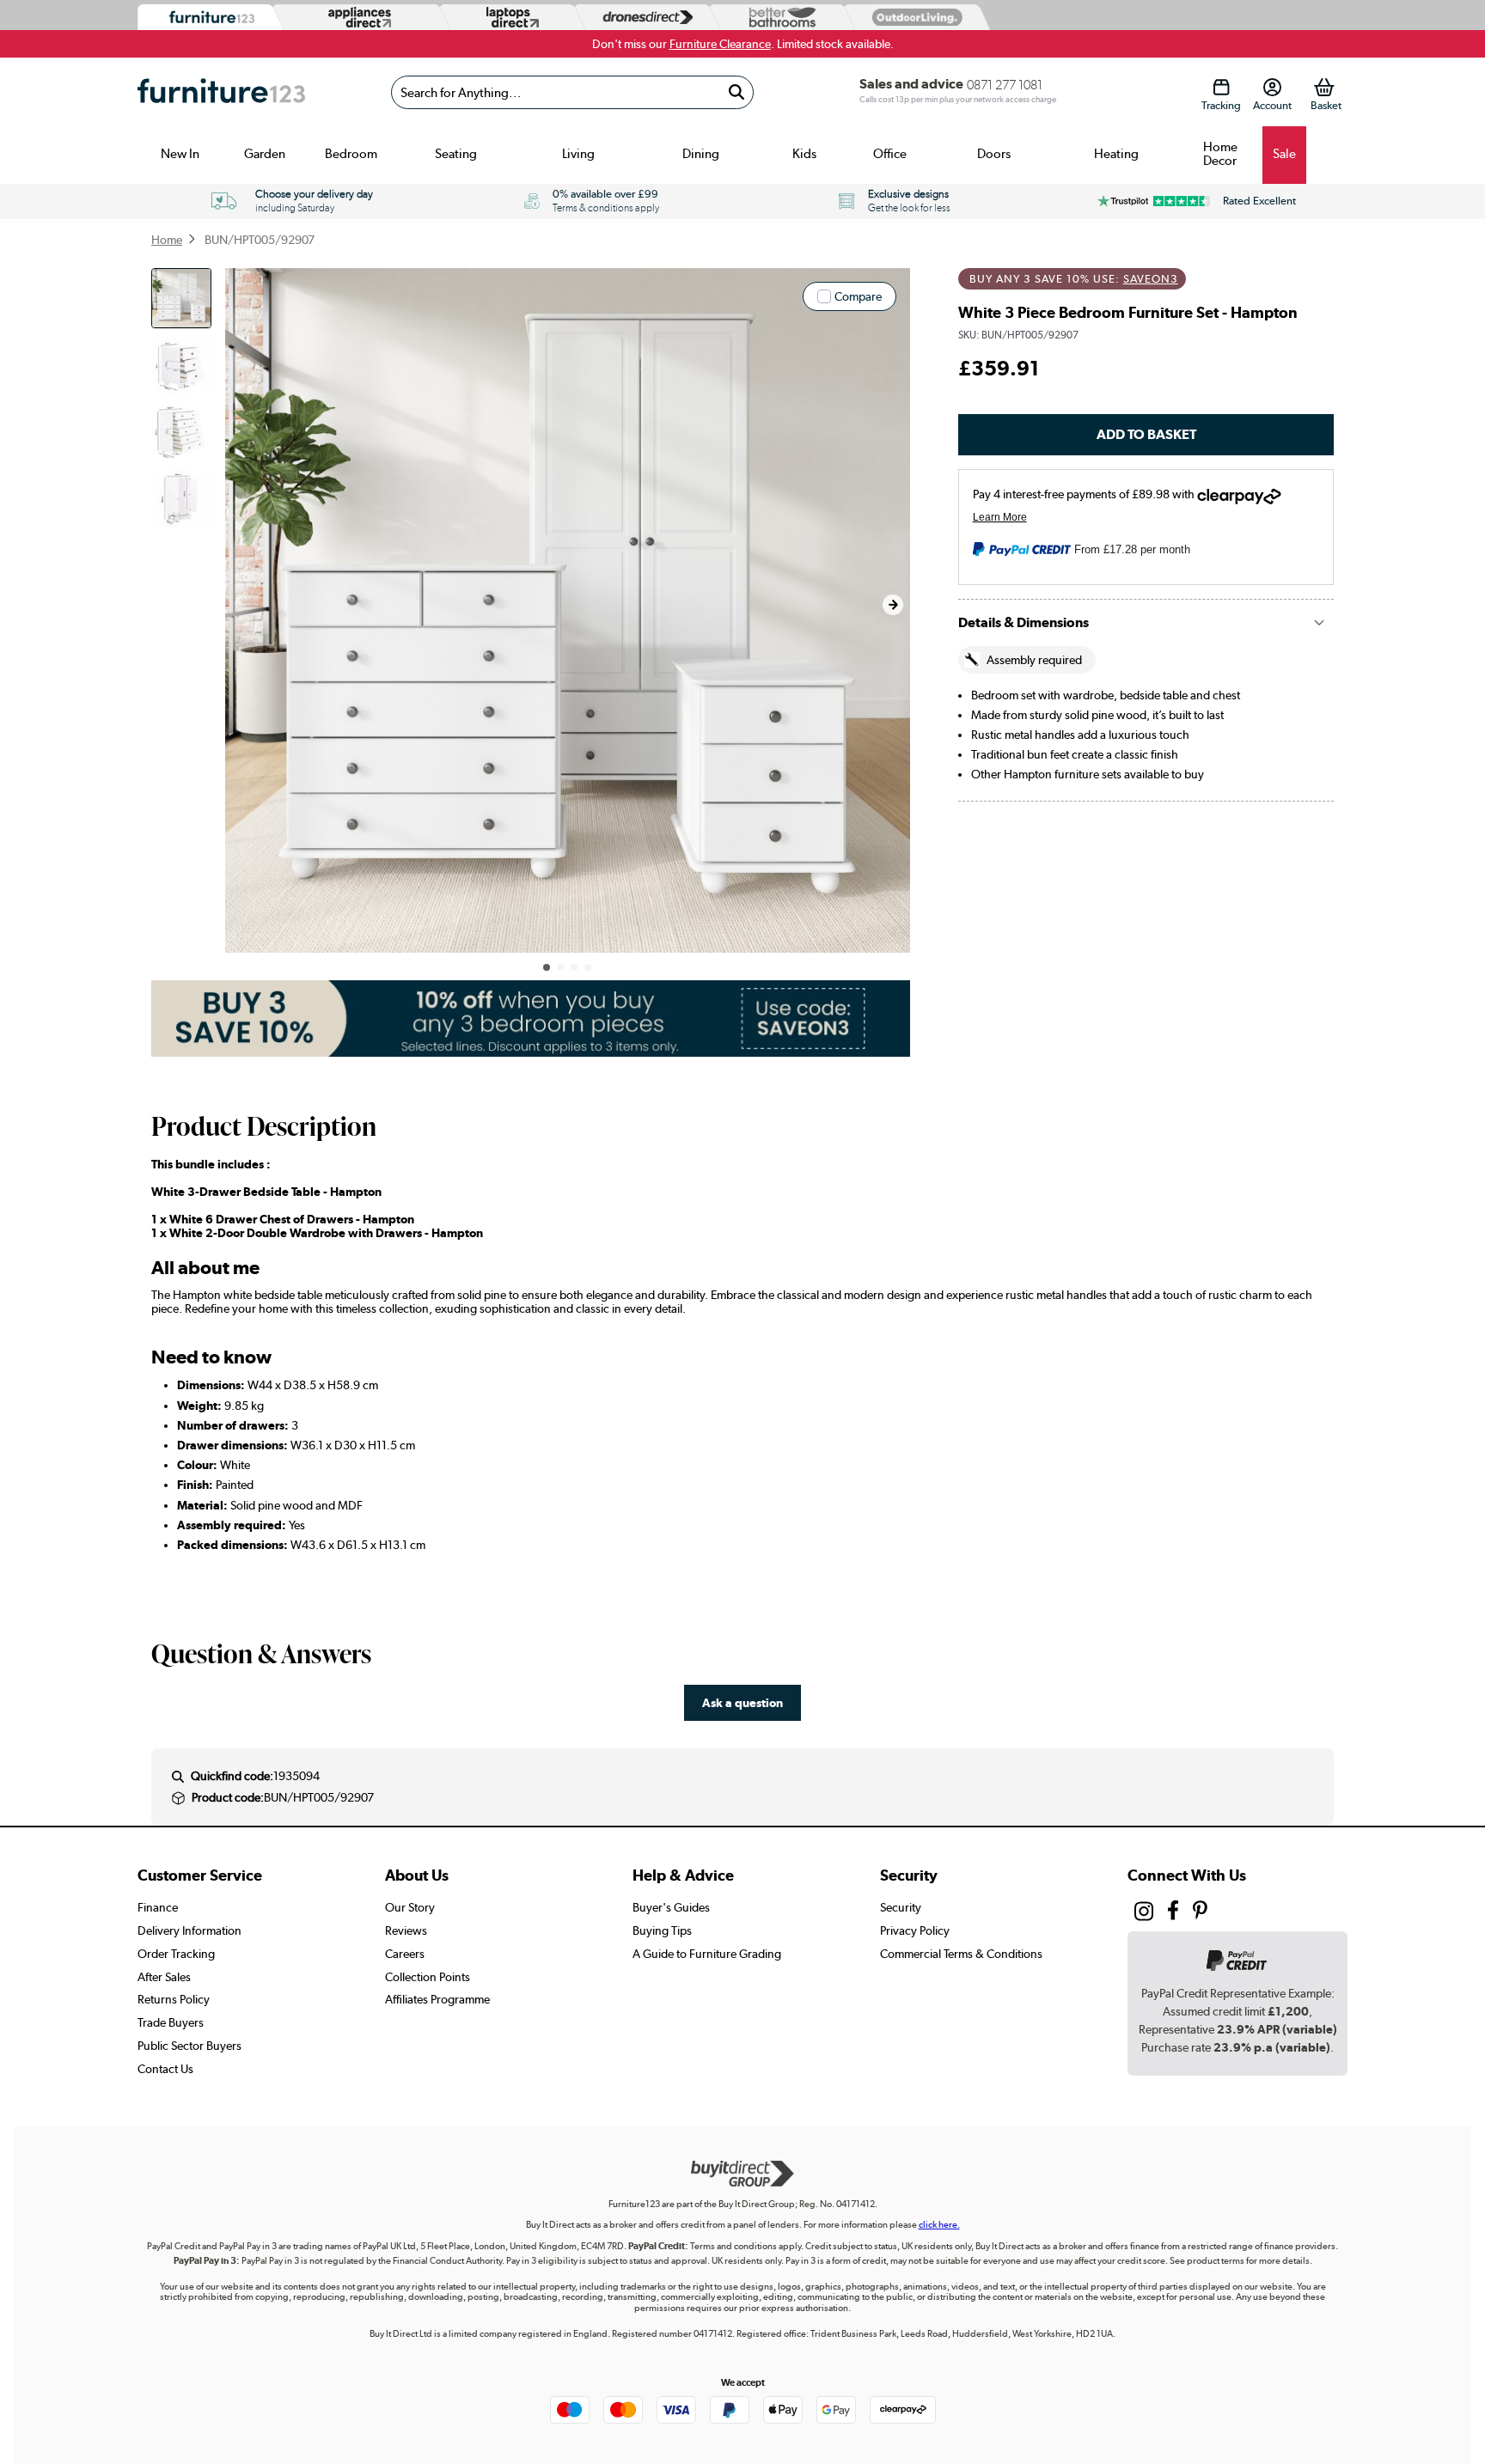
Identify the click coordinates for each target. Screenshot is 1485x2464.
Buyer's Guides (671, 1907)
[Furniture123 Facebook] (1173, 1913)
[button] (893, 605)
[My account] (1272, 87)
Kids (804, 154)
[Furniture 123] (208, 18)
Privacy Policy (915, 1930)
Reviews (406, 1930)
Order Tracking (176, 1954)
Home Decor (1220, 154)
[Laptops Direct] (509, 18)
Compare (858, 296)
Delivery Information (189, 1930)
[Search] (736, 92)
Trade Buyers (171, 2022)
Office (890, 154)
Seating (456, 154)
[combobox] (572, 92)
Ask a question (742, 1702)
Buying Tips (662, 1930)
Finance (158, 1907)
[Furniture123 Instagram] (1144, 1915)
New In (180, 154)
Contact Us (165, 2069)
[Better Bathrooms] (779, 18)
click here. (939, 2225)
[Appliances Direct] (358, 17)
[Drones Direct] (644, 18)
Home (167, 240)
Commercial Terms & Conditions (961, 1954)
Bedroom (351, 154)
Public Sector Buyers (189, 2046)
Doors (994, 154)
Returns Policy (174, 1999)
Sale (1284, 154)
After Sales (164, 1977)
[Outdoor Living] (914, 17)
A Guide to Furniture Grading (707, 1954)
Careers (405, 1954)
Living (578, 154)
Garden (265, 154)
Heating (1116, 154)
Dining (701, 154)
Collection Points (428, 1977)
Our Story (410, 1907)
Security (901, 1907)
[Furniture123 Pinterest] (1200, 1913)
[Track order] (1221, 87)
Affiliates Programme (437, 1999)
